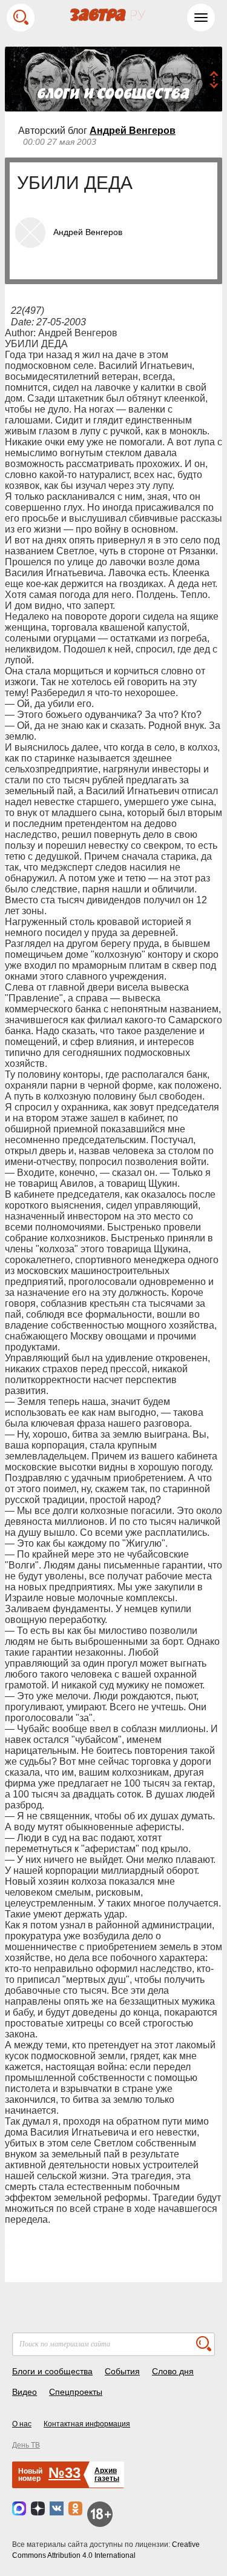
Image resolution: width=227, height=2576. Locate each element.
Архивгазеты (107, 2475)
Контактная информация (87, 2424)
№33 (64, 2473)
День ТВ (26, 2445)
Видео (25, 2392)
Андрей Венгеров (133, 131)
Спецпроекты (76, 2392)
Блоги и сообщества (52, 2371)
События (122, 2371)
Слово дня (173, 2371)
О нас (22, 2424)
